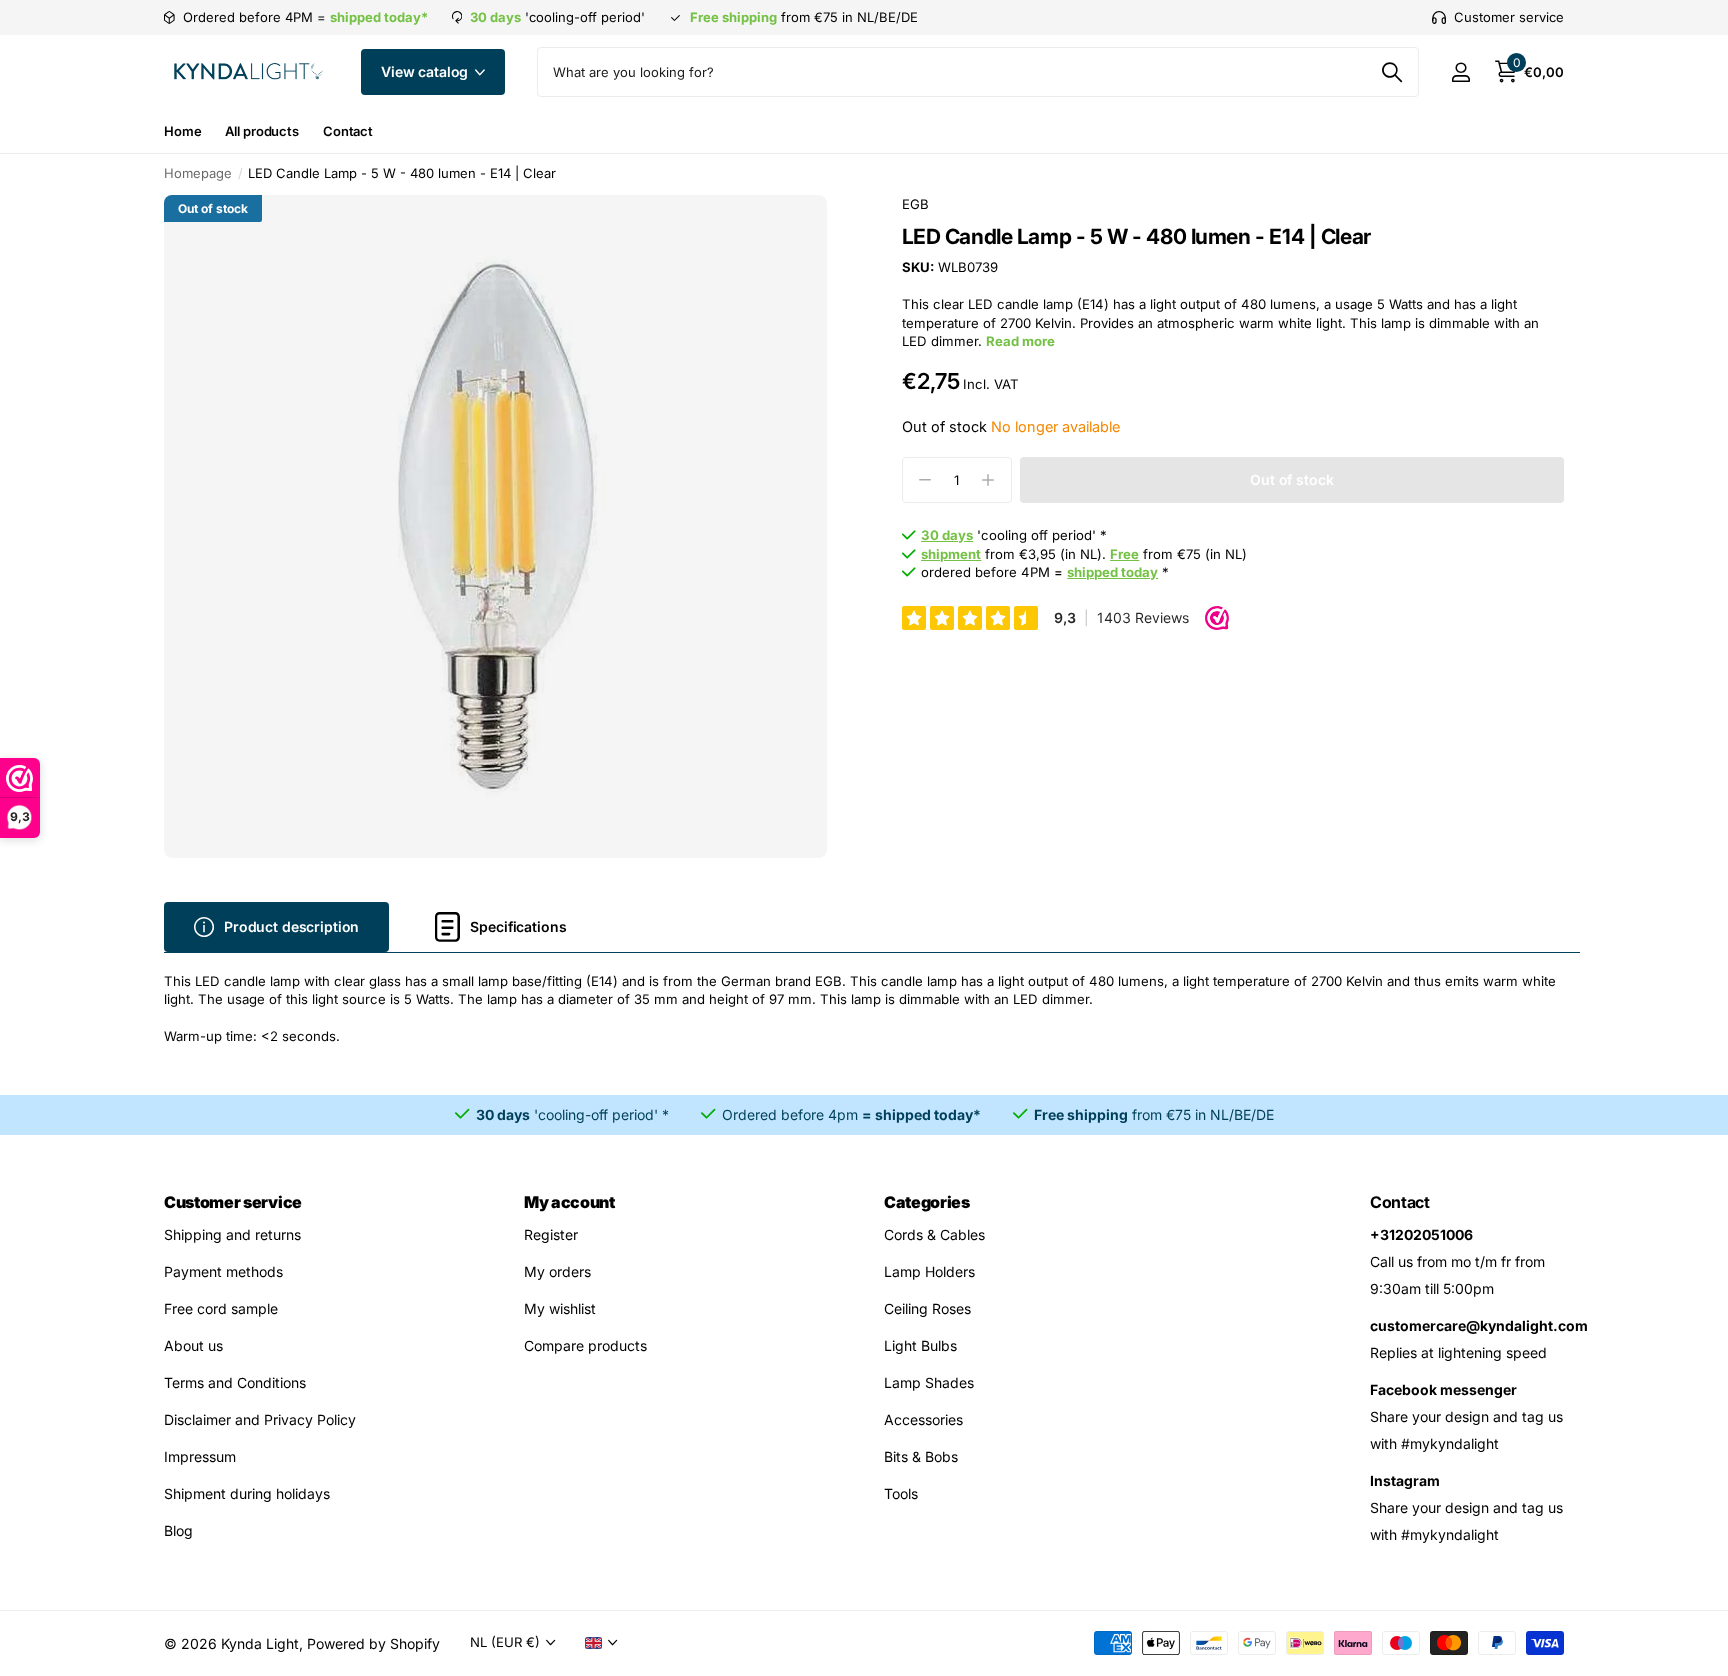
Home (182, 131)
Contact (348, 131)
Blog (178, 1530)
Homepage (198, 173)
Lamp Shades (929, 1382)
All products (261, 131)
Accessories (923, 1419)
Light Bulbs (920, 1345)
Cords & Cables (934, 1234)
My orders (557, 1271)
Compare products (585, 1345)
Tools (901, 1493)
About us (193, 1345)
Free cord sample (221, 1308)
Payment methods (223, 1271)
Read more (1020, 341)
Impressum (200, 1456)
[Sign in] (1460, 72)
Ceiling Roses (927, 1308)
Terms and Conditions (235, 1382)
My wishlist (560, 1308)
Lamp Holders (929, 1271)
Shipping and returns (232, 1234)
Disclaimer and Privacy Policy (260, 1419)
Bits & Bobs (921, 1456)
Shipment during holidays (247, 1493)
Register (551, 1234)
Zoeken (1391, 72)
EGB (915, 204)
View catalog (426, 71)
